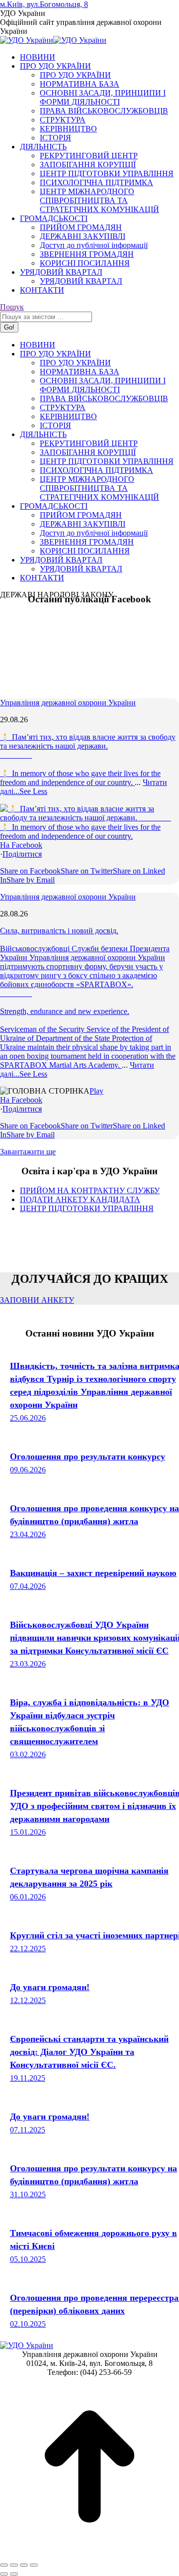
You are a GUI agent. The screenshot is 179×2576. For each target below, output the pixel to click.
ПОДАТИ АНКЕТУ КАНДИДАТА (80, 1199)
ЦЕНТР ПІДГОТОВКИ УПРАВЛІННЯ (87, 1208)
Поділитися (22, 854)
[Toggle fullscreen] (24, 2565)
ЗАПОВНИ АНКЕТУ (37, 1300)
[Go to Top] (89, 2553)
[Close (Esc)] (4, 2565)
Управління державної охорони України (68, 703)
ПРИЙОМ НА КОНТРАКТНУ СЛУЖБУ (90, 1190)
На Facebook (21, 845)
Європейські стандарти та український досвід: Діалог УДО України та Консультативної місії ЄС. (89, 2052)
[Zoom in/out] (34, 2565)
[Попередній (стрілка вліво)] (4, 2574)
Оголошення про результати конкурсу (88, 1456)
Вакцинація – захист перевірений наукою (93, 1573)
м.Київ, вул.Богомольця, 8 (44, 4)
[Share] (14, 2565)
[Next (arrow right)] (14, 2574)
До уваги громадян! (50, 1987)
